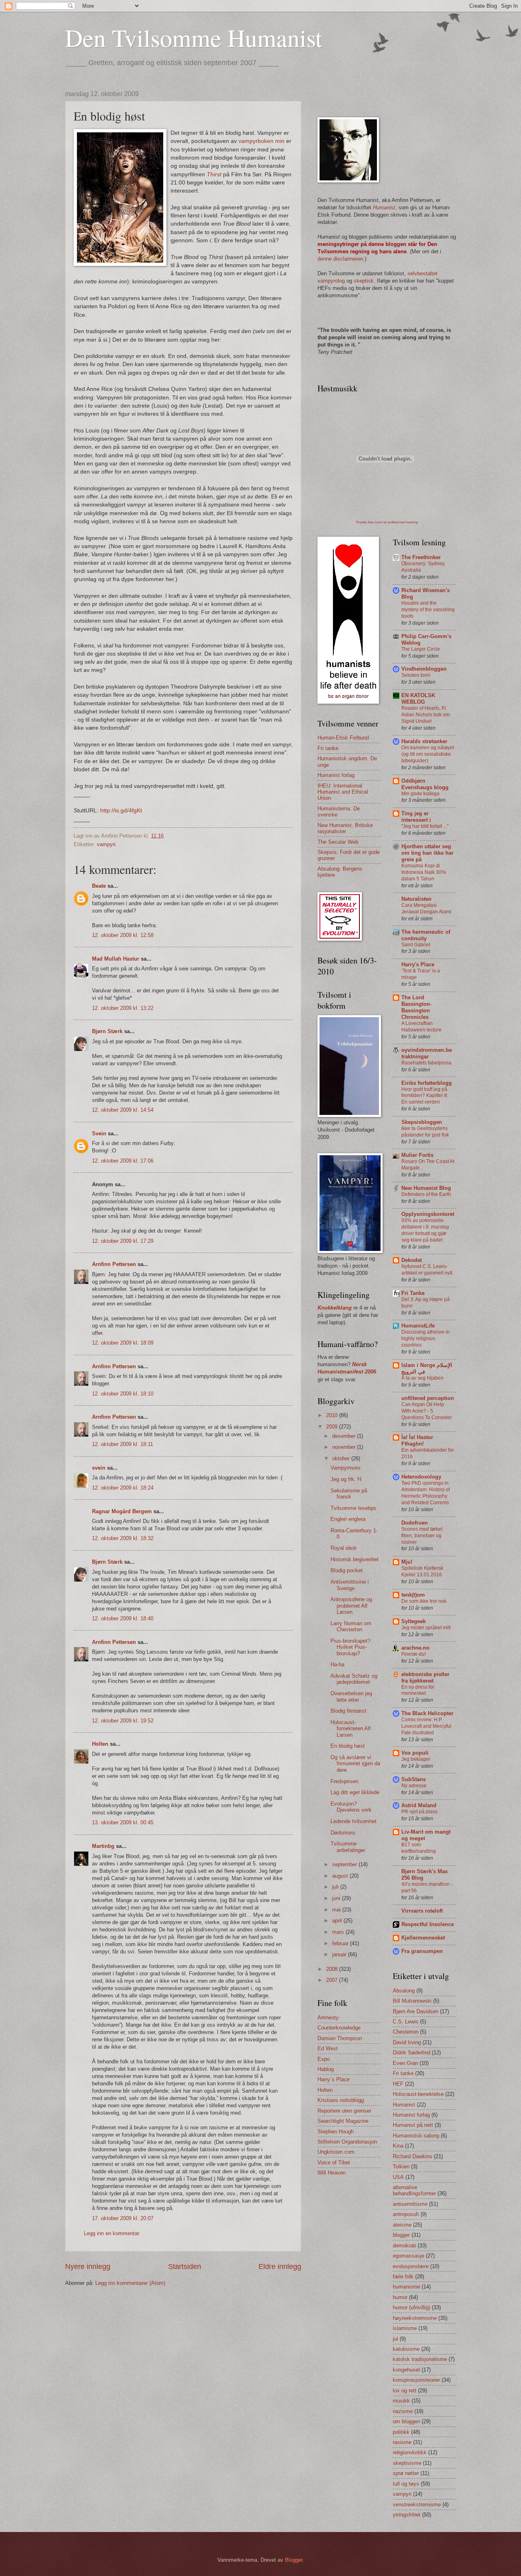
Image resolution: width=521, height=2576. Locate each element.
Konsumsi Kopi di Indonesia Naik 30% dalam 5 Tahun (424, 872)
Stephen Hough (336, 2132)
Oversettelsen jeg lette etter (351, 1696)
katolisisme (406, 2349)
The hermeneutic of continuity (426, 935)
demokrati (404, 2246)
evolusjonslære (411, 2266)
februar (341, 1943)
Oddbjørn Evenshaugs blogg (425, 784)
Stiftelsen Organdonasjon (347, 2142)
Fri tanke (328, 748)
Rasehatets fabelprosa (426, 1063)
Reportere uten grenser (344, 2111)
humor (400, 2297)
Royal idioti (344, 1548)
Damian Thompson (340, 2038)
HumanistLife (418, 1326)
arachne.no (415, 1648)
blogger (401, 2235)
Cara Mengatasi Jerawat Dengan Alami (426, 908)
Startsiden (185, 2267)
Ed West (328, 2048)
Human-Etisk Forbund (343, 738)
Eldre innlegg (280, 2267)
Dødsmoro (343, 1833)
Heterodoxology (421, 1477)
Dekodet (412, 1260)
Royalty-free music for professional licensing (387, 522)
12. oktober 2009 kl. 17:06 (123, 1161)
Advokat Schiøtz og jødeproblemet (354, 1679)
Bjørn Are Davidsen (416, 2011)
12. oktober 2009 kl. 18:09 (123, 1343)
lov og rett (405, 2391)
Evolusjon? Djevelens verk (351, 1807)
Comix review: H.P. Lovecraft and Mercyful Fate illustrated (426, 1726)
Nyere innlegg (88, 2267)
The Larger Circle (421, 649)
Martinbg (103, 1846)
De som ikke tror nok (424, 1601)
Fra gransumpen (422, 1951)
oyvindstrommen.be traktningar (427, 1053)
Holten (100, 1744)
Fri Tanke (413, 1293)
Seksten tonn (416, 675)
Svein (99, 1133)
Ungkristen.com (336, 2152)
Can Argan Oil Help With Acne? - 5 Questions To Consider (427, 1411)
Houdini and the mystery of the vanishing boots (428, 610)
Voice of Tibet (334, 2162)
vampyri (106, 844)
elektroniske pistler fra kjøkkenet (425, 1677)
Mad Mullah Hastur (116, 959)
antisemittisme (410, 2204)
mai (337, 1910)
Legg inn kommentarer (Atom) (130, 2283)
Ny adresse (414, 1786)
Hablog (326, 2069)
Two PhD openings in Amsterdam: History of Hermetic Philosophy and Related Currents (426, 1493)
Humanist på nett (413, 2125)
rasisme (402, 2442)
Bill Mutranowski (412, 2001)
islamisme (405, 2328)
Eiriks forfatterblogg (427, 1083)
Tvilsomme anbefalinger (348, 1847)
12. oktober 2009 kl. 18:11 (123, 1444)
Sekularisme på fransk (349, 1494)
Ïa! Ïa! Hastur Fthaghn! (417, 1440)
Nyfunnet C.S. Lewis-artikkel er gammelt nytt (427, 1270)
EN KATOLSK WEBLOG (418, 699)
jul (395, 2339)
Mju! (407, 1562)
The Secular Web (338, 842)
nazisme (403, 2411)
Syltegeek (414, 1621)
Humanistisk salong (416, 2136)
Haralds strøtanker (424, 741)
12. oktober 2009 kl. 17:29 (123, 1241)
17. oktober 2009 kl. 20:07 (123, 2218)
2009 (333, 1427)
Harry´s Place (334, 2079)
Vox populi (415, 1753)
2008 (333, 1969)
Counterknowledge (339, 2028)
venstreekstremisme (417, 2505)
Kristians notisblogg (341, 2100)
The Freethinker (421, 557)
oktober (342, 1458)
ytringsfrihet (407, 2515)
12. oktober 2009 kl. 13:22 (123, 1008)
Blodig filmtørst (348, 1711)
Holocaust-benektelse (418, 2094)
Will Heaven (332, 2173)
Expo (324, 2059)
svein (99, 1468)
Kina (398, 2146)
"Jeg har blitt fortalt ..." (425, 826)
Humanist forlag (336, 775)
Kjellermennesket (423, 1938)
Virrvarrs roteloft (422, 1911)
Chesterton (406, 2032)
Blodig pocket (347, 1570)
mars (339, 1932)
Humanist (404, 2105)
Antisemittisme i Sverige (350, 1585)
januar (340, 1954)
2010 (333, 1415)
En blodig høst (348, 1746)
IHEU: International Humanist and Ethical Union (343, 792)
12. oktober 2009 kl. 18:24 (123, 1488)
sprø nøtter (406, 2473)
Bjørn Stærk (107, 1031)
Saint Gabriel (416, 945)
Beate (99, 886)
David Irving (407, 2042)
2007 (333, 1980)
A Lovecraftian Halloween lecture (421, 1027)
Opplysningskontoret (428, 1214)
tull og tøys (406, 2484)
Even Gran (405, 2063)
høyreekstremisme (415, 2318)
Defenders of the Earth (426, 1194)
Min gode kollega (420, 794)
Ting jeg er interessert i (416, 817)
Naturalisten (416, 899)
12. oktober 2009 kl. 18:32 (123, 1538)
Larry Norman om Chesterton (351, 1626)
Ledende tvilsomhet (354, 1821)
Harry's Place (418, 964)
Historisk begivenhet (355, 1559)
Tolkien (401, 2167)
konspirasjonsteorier (416, 2380)
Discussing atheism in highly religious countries (426, 1338)
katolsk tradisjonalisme (420, 2359)
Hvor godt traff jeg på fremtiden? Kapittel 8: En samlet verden (425, 1096)
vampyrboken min (262, 141)
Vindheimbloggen (424, 669)
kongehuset (406, 2370)
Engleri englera (348, 1519)
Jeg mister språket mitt (426, 1628)
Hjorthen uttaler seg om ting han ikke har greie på (427, 853)
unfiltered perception (428, 1398)
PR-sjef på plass (419, 1812)
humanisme (406, 2287)
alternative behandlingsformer (414, 2190)
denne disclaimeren (340, 259)
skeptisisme (407, 2463)
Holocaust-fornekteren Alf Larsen (351, 1729)
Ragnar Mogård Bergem (122, 1511)
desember (345, 1436)
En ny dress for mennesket (418, 1690)
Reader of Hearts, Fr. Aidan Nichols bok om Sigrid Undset (426, 715)
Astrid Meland (419, 1805)
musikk (401, 2401)
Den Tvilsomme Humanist (194, 37)
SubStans (414, 1779)
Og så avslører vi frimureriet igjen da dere (355, 1764)
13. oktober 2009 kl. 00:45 (123, 1822)
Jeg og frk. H (346, 1479)
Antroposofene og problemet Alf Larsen (351, 1606)
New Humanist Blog (426, 1188)
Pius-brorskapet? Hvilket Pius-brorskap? (350, 1647)
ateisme (402, 2225)
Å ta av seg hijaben (422, 1378)
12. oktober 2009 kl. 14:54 (123, 1110)
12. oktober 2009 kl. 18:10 (123, 1394)
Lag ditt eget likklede (355, 1792)
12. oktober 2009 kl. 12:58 (123, 935)
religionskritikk (410, 2452)
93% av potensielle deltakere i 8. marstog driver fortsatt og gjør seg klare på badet (425, 1230)
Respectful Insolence (428, 1924)
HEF (398, 2084)
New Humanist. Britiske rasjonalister (345, 828)
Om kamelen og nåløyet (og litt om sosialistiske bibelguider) (428, 754)
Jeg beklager (416, 1759)
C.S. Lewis (406, 2022)
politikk (401, 2432)
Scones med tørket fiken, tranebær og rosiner (422, 1536)
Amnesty (328, 2018)
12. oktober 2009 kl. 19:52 (123, 1721)
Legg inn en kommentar (112, 2233)
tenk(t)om (413, 1595)
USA (398, 2177)
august (341, 1876)
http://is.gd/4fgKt (121, 811)
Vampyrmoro (345, 1468)
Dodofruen (415, 1523)
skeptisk (364, 281)
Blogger (294, 2560)
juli (336, 1887)
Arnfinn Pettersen (114, 1264)
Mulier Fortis (417, 1155)
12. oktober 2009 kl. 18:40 (123, 1618)
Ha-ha (337, 1664)
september (345, 1864)
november (345, 1447)
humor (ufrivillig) (412, 2307)
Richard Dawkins (413, 2156)
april (338, 1921)
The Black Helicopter (427, 1713)
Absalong (404, 1991)
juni (337, 1898)
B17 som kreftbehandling (419, 1848)
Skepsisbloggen (422, 1122)
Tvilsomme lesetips (354, 1508)
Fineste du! (414, 1654)
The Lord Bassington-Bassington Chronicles (416, 1007)
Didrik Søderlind (412, 2053)
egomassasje (408, 2256)
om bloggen (406, 2421)
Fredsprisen (344, 1781)
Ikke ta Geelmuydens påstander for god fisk (425, 1132)
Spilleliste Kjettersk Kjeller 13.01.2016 (422, 1571)
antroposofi (406, 2214)
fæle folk (403, 2276)
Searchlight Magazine (343, 2121)
